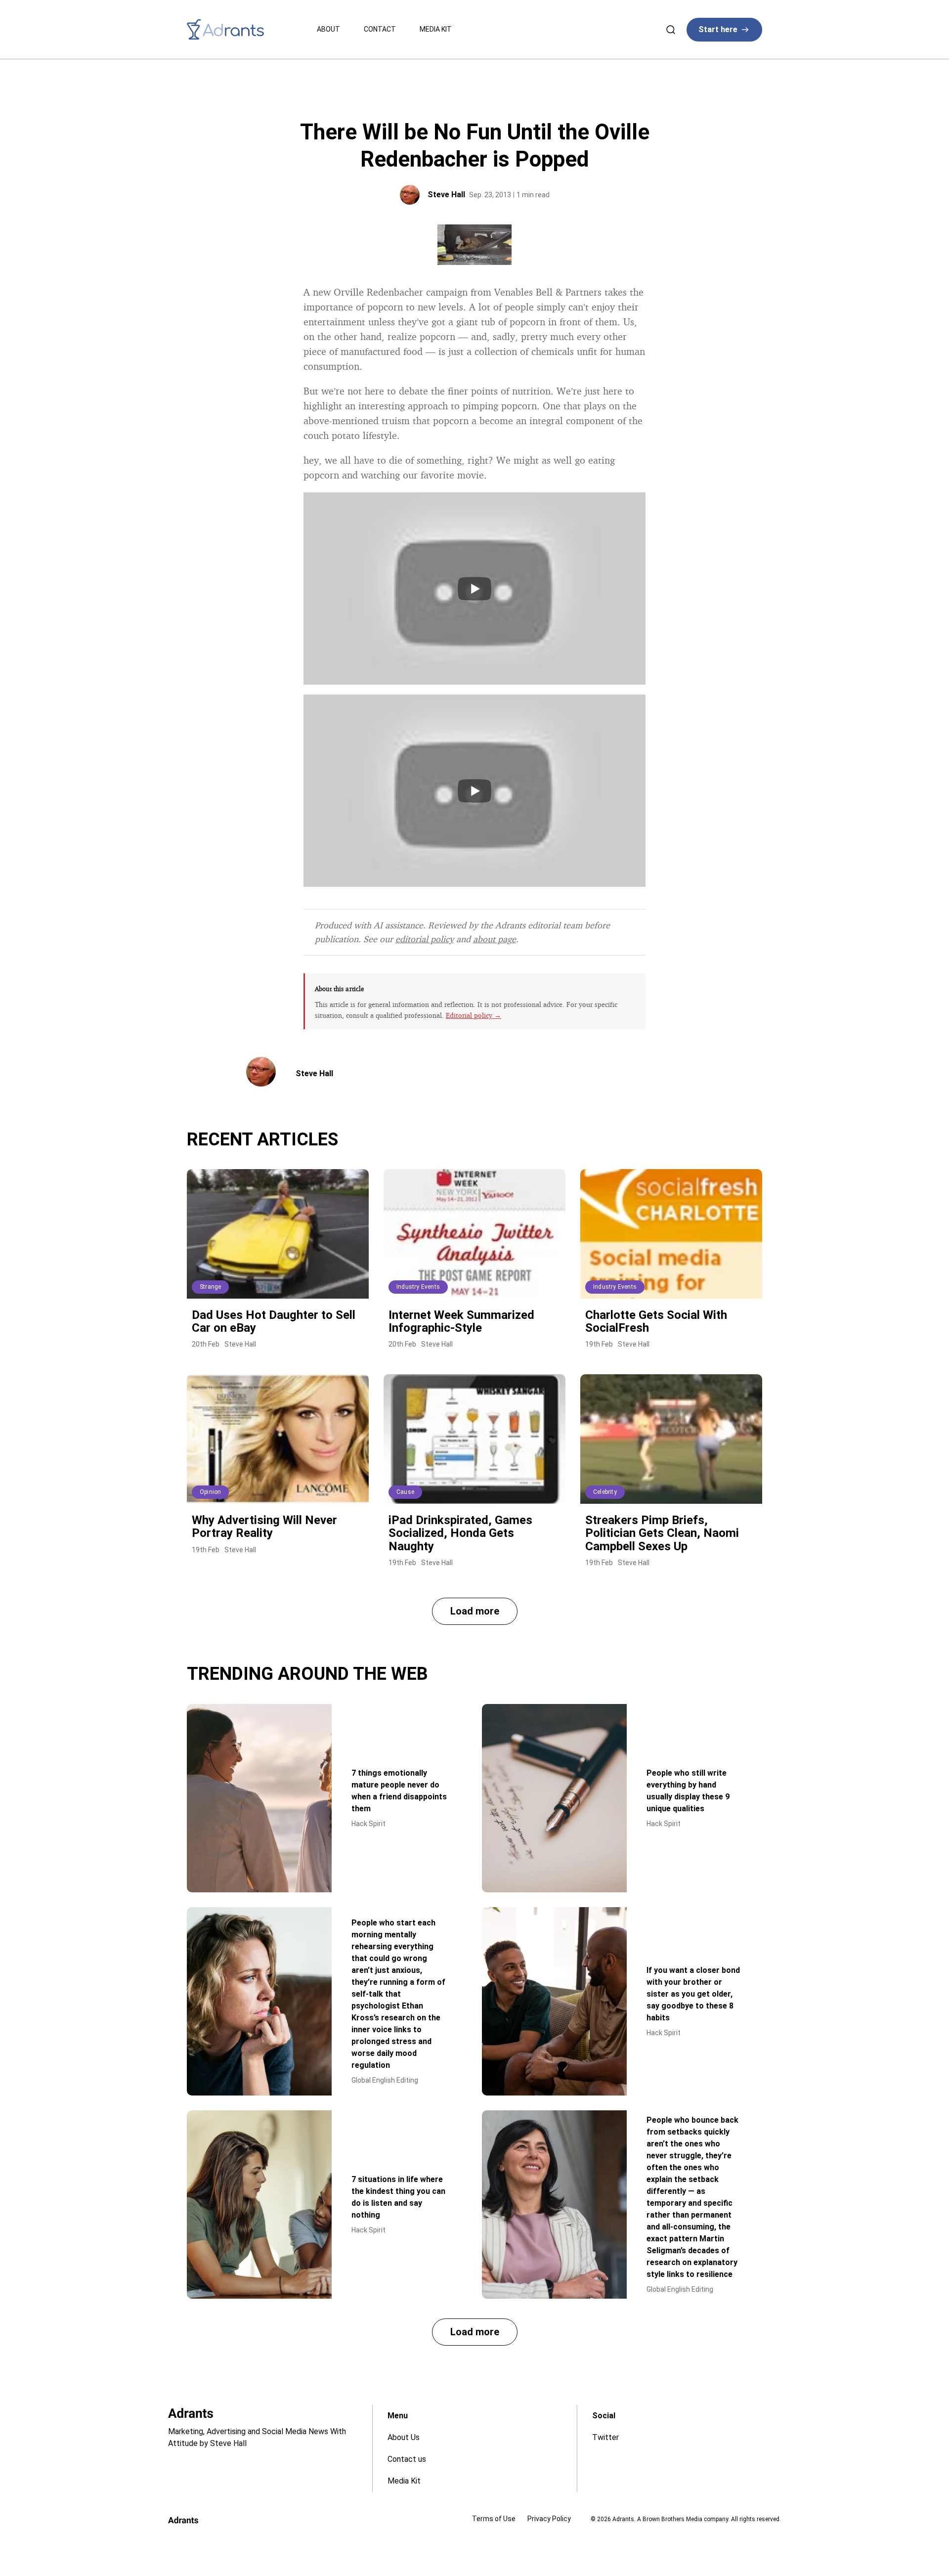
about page (495, 939)
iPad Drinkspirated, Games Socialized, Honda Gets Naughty (460, 1533)
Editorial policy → (474, 1015)
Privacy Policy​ (549, 2519)
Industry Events (418, 1287)
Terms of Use (494, 2519)
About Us (404, 2437)
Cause (405, 1492)
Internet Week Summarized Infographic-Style (461, 1321)
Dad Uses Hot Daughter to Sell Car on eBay (274, 1321)
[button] (475, 1611)
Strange (210, 1287)
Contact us (407, 2459)
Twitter (605, 2437)
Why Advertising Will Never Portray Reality (264, 1527)
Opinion (210, 1492)
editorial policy (425, 939)
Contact (380, 29)
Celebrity (605, 1492)
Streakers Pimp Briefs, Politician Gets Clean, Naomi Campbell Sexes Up (662, 1533)
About (328, 29)
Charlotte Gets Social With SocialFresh (656, 1321)
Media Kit (436, 29)
